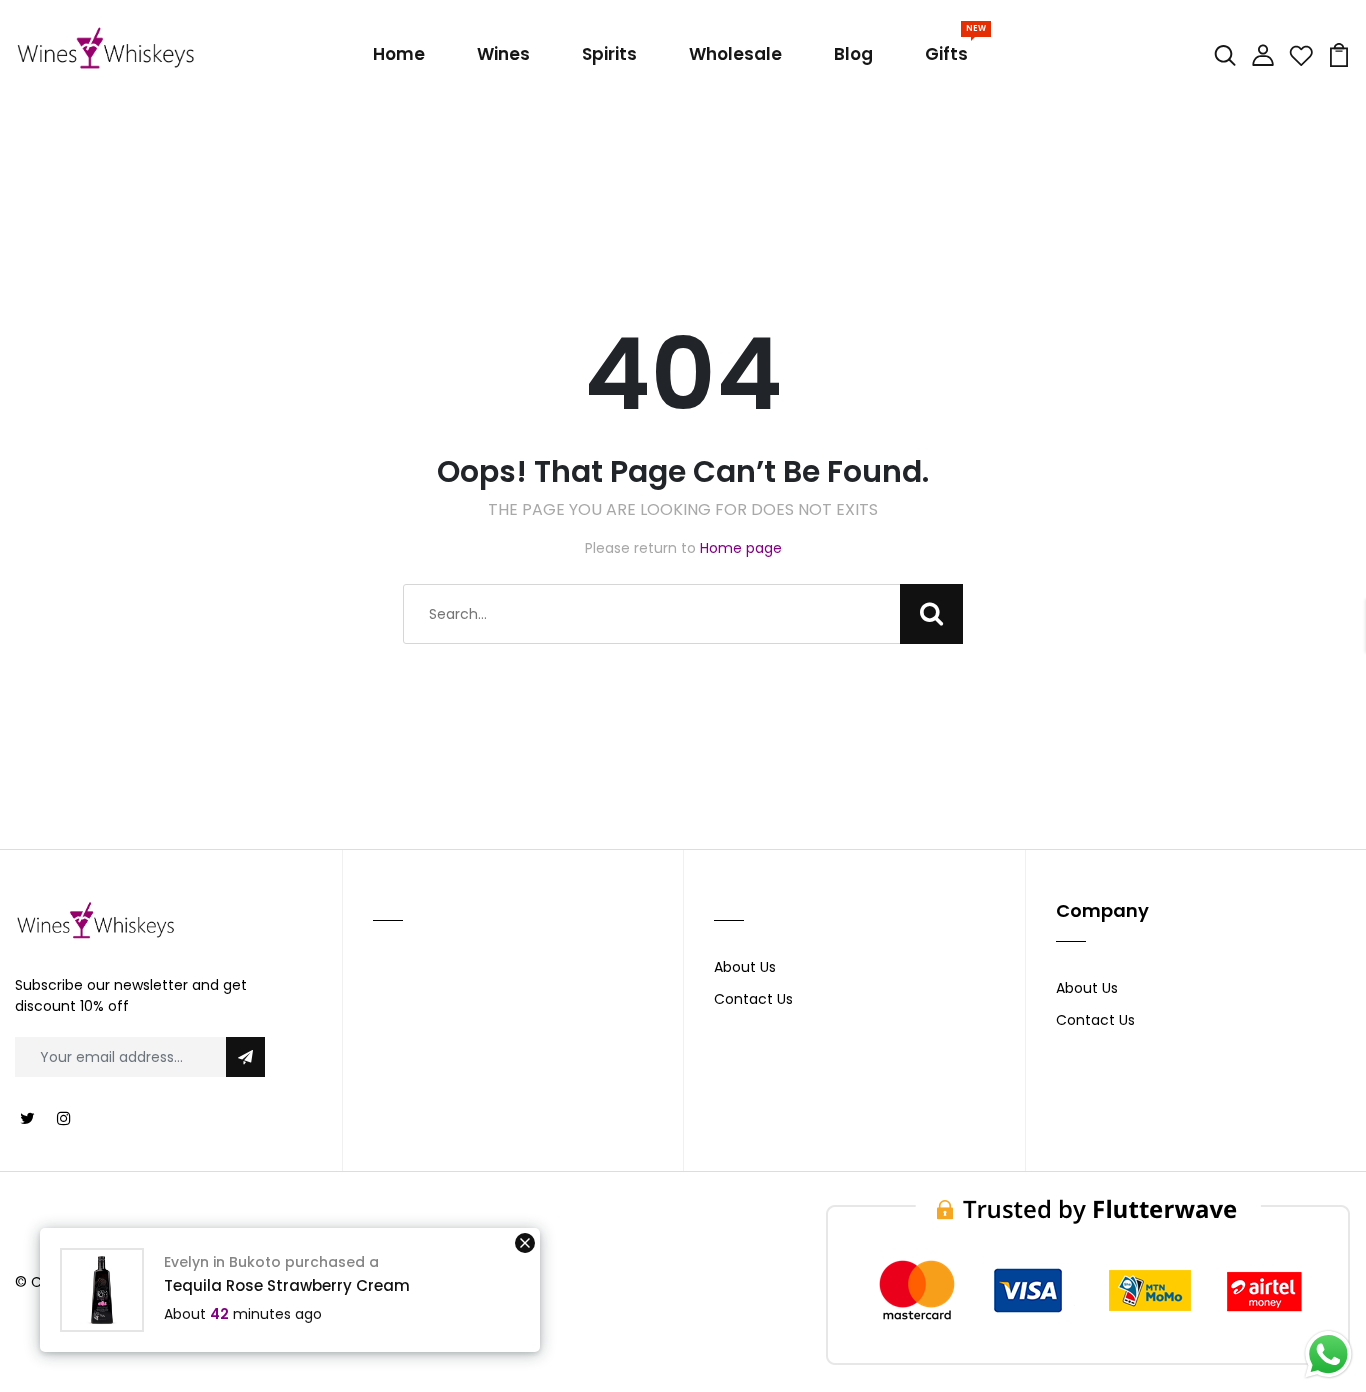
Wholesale (735, 54)
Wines (503, 54)
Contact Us (753, 999)
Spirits (609, 54)
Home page (741, 548)
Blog (853, 54)
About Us (745, 967)
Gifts (950, 50)
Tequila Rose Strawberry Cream (287, 1285)
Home (399, 54)
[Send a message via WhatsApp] (1328, 1354)
